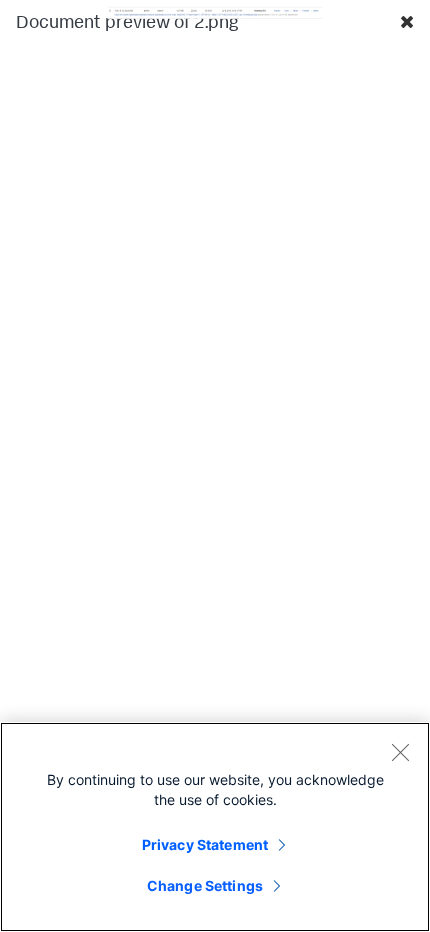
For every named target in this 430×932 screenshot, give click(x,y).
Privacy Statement (205, 844)
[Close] (400, 752)
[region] (215, 827)
